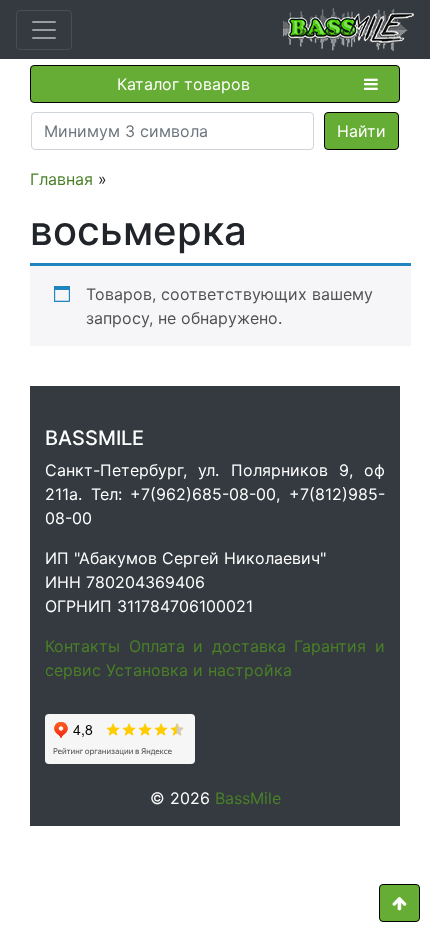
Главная (61, 179)
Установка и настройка (199, 670)
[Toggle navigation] (44, 30)
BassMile (248, 798)
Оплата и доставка (207, 646)
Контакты (82, 646)
